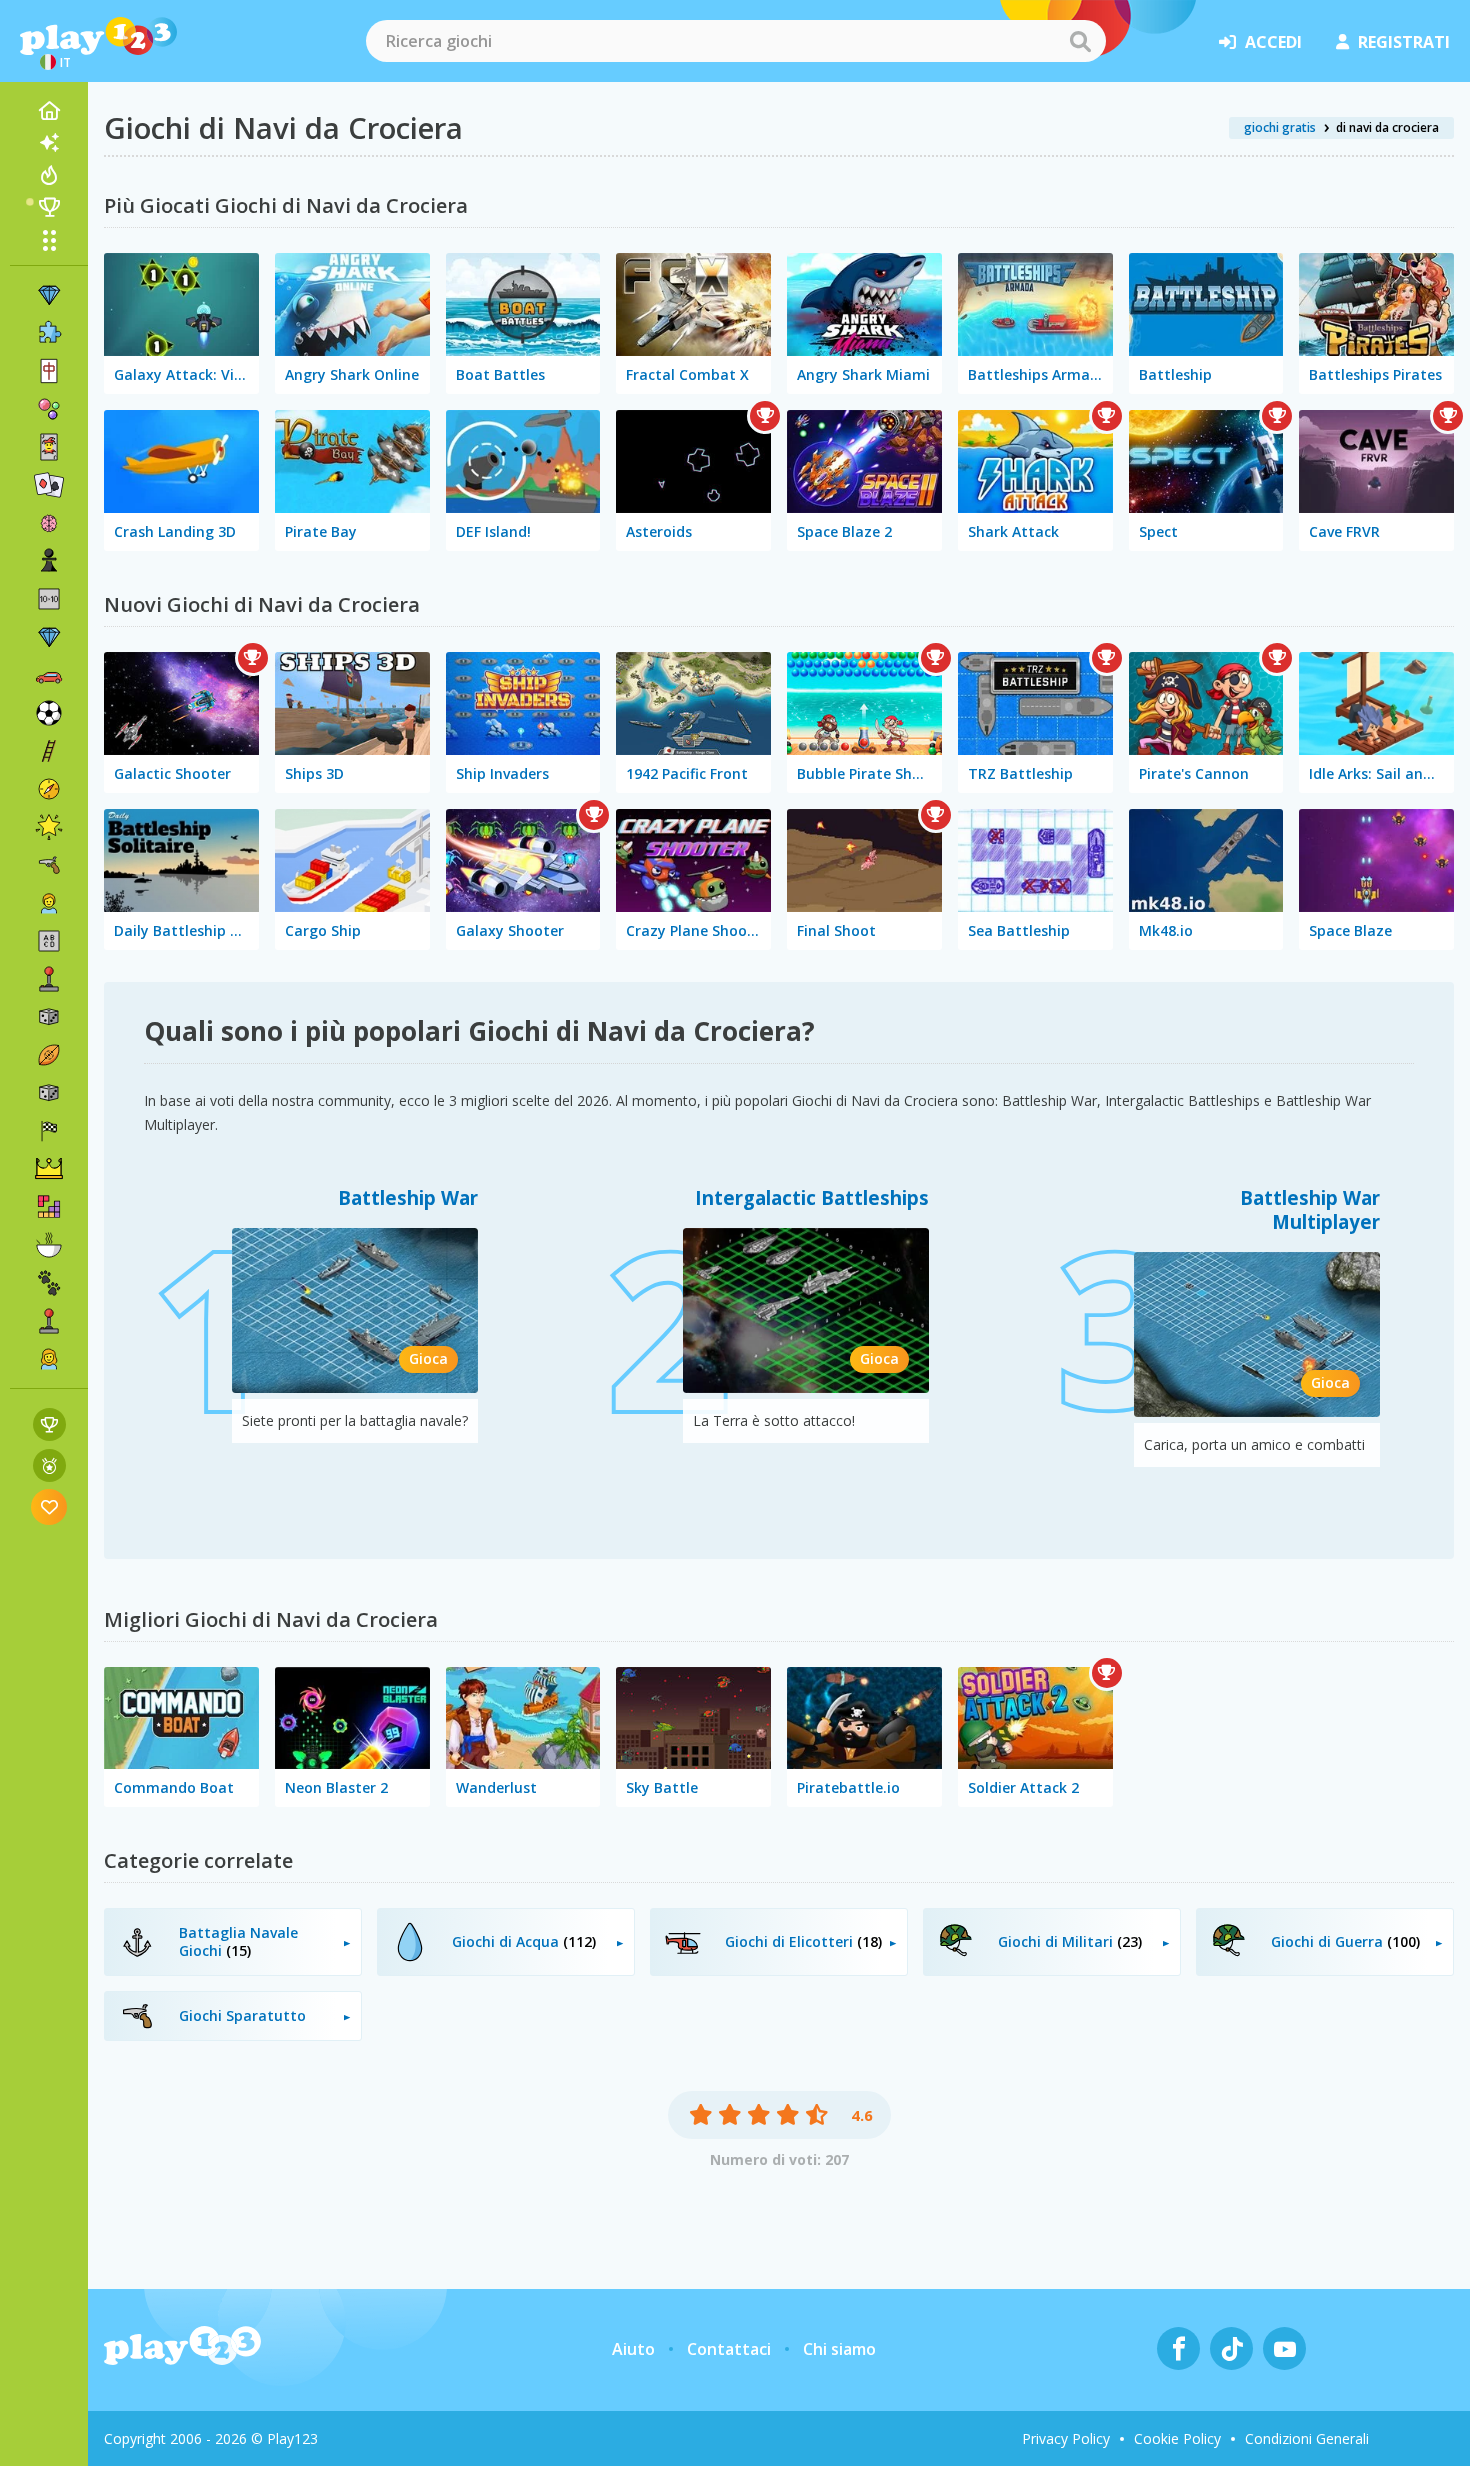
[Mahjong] (49, 371)
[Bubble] (49, 409)
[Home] (49, 111)
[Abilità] (49, 751)
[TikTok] (1231, 2348)
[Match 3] (49, 295)
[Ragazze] (49, 1359)
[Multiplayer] (49, 1321)
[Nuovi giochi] (49, 143)
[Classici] (49, 1093)
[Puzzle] (49, 333)
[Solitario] (49, 485)
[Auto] (49, 675)
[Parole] (49, 941)
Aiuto (633, 2349)
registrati (1404, 42)
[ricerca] (1080, 41)
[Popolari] (49, 175)
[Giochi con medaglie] (49, 1465)
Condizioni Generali (1307, 2438)
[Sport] (49, 1055)
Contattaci (729, 2349)
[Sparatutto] (49, 865)
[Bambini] (49, 903)
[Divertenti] (49, 827)
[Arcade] (49, 979)
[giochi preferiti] (49, 1506)
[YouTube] (1284, 2348)
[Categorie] (49, 240)
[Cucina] (49, 1245)
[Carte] (49, 447)
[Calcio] (49, 713)
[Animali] (49, 1283)
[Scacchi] (49, 561)
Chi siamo (839, 2349)
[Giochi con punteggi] (49, 1424)
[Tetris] (49, 1207)
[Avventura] (49, 789)
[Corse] (49, 1131)
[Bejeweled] (49, 637)
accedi (1273, 42)
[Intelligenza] (49, 523)
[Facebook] (1178, 2348)
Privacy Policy (1066, 2438)
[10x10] (49, 599)
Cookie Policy (1177, 2438)
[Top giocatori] (49, 207)
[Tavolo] (49, 1017)
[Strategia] (49, 1169)
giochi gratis (1280, 127)
